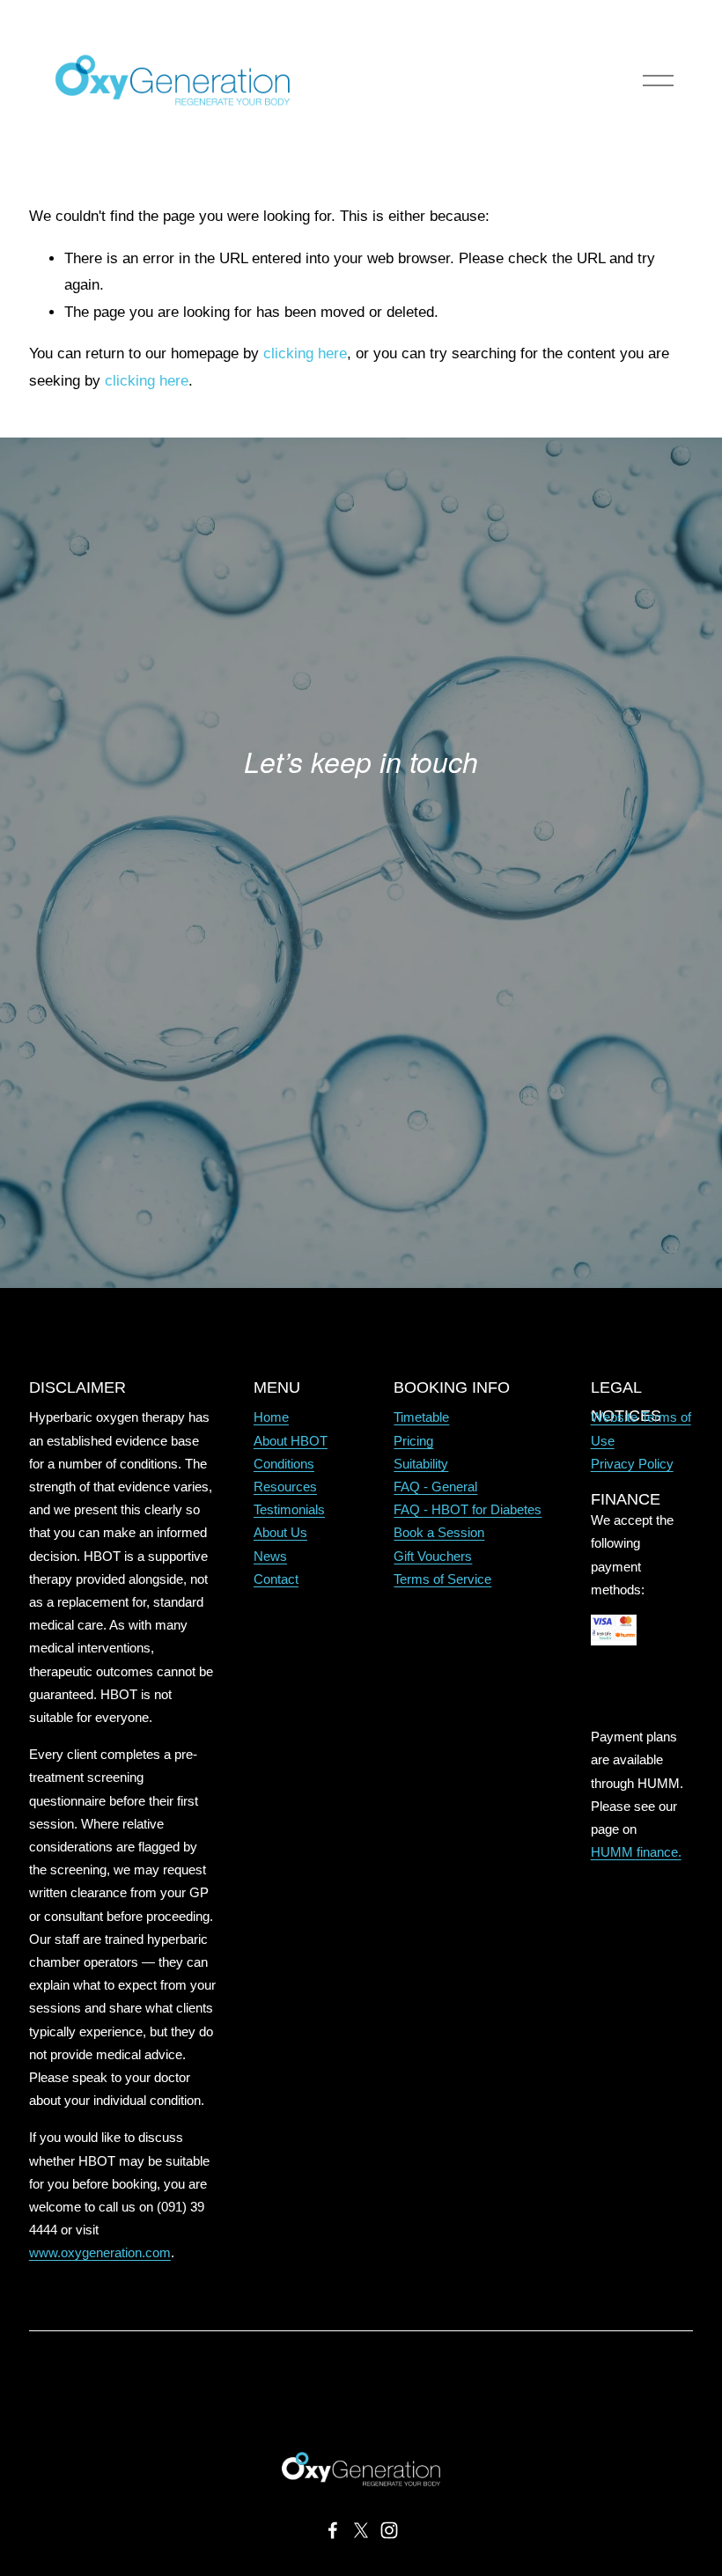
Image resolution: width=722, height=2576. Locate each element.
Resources (285, 1487)
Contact (276, 1579)
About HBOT (291, 1441)
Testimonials (289, 1510)
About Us (280, 1533)
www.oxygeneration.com (100, 2253)
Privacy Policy (632, 1464)
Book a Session (439, 1533)
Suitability (421, 1464)
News (270, 1557)
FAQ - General (435, 1487)
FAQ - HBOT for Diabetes (468, 1510)
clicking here (305, 353)
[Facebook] (333, 2530)
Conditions (284, 1464)
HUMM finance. (636, 1852)
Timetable (421, 1417)
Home (271, 1417)
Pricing (413, 1441)
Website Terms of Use (641, 1429)
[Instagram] (389, 2530)
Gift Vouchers (433, 1557)
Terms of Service (442, 1579)
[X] (361, 2530)
